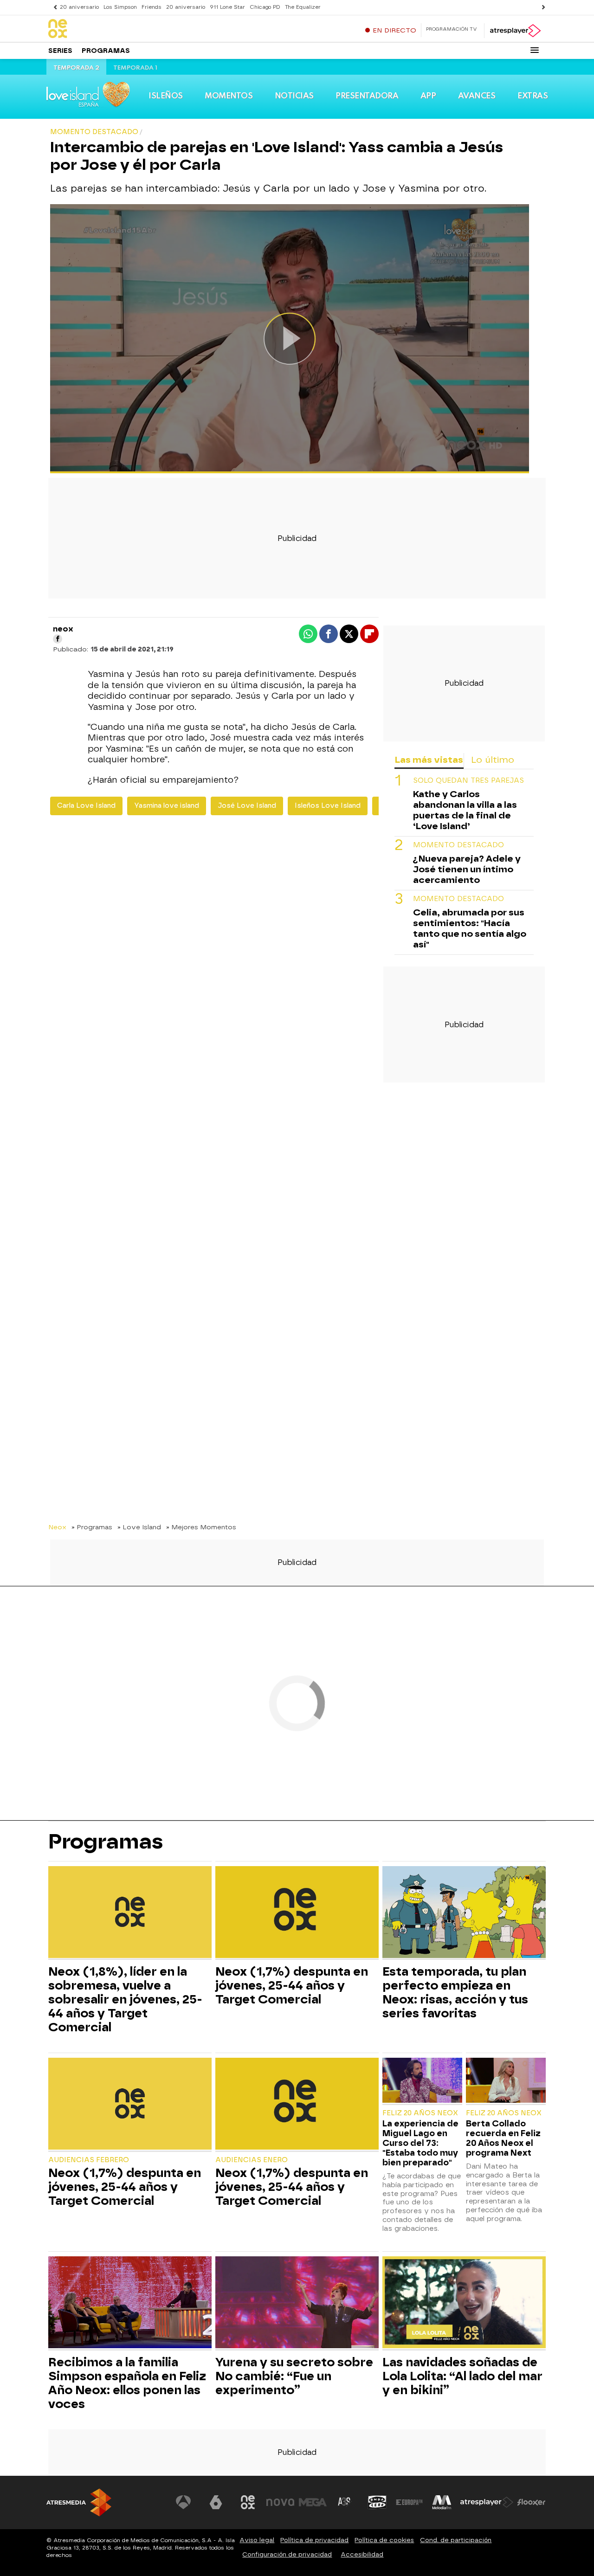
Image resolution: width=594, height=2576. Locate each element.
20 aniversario (79, 7)
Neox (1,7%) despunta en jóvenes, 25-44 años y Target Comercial (292, 1985)
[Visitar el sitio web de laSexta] (216, 2502)
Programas (106, 51)
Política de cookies (384, 2540)
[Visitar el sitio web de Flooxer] (531, 2502)
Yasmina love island (167, 806)
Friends (152, 7)
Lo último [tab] (493, 760)
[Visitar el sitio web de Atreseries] (345, 2502)
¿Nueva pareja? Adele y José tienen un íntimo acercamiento (467, 869)
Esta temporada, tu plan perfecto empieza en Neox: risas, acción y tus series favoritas (455, 1992)
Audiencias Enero (252, 2160)
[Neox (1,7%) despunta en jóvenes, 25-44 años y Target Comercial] (297, 1913)
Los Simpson (120, 7)
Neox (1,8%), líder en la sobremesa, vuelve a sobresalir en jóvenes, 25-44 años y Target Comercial (125, 1999)
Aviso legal (257, 2540)
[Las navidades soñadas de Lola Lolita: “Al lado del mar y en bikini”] (464, 2303)
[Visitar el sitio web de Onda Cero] (377, 2502)
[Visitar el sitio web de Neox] (248, 2502)
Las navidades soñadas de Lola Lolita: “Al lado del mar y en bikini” (462, 2376)
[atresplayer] (515, 31)
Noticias (294, 96)
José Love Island (247, 806)
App (428, 96)
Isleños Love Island (328, 806)
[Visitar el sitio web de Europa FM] (409, 2502)
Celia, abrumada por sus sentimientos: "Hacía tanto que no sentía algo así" (470, 928)
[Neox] (106, 29)
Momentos (229, 96)
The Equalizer (303, 7)
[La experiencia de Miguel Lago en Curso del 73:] (422, 2081)
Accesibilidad (362, 2554)
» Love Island (139, 1527)
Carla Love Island (86, 806)
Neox (57, 1527)
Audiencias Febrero (89, 2160)
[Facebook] (58, 639)
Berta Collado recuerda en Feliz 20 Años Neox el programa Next (503, 2138)
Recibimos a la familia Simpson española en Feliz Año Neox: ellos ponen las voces (127, 2383)
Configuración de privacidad (287, 2554)
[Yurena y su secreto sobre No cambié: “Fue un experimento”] (297, 2303)
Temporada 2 (76, 68)
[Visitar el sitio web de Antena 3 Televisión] (183, 2502)
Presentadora (367, 96)
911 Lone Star (227, 7)
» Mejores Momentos (201, 1527)
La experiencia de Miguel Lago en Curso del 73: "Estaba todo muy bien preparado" (420, 2143)
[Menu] (535, 50)
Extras (533, 96)
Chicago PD (265, 7)
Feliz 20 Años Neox (420, 2113)
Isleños (166, 96)
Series (60, 51)
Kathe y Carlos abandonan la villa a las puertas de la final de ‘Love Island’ (465, 810)
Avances (477, 96)
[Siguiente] (541, 7)
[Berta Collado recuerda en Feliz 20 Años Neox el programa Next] (506, 2081)
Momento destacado (458, 845)
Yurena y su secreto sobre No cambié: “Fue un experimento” (294, 2376)
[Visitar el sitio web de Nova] (280, 2502)
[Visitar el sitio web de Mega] (313, 2502)
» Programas (92, 1527)
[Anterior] (53, 7)
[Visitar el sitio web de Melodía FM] (442, 2502)
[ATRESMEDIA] (79, 2502)
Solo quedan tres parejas (468, 781)
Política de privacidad (314, 2540)
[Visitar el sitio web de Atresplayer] (487, 2502)
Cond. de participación (456, 2540)
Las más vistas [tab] (429, 760)
